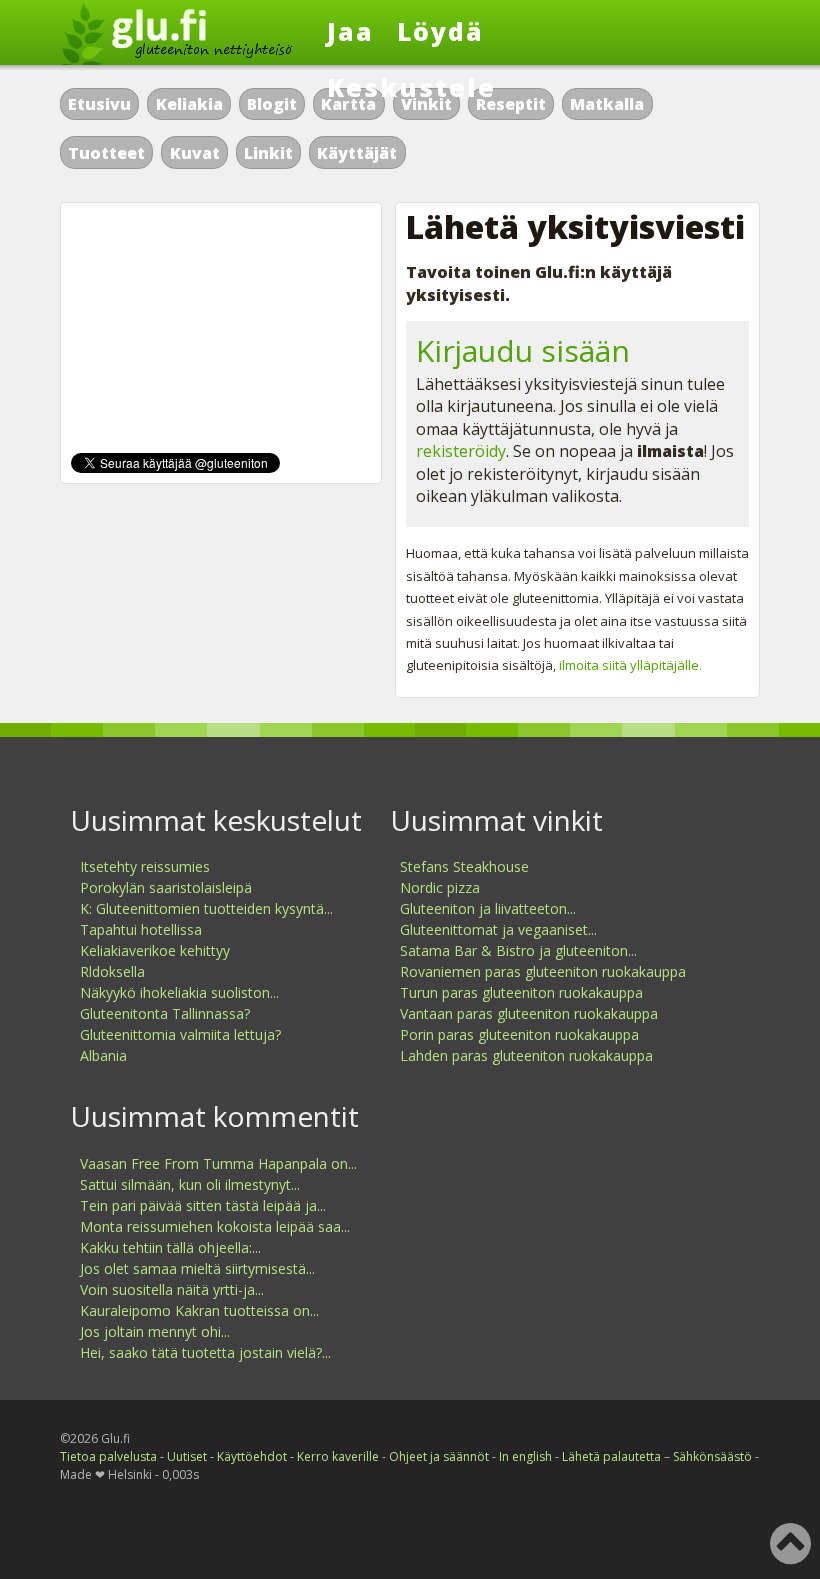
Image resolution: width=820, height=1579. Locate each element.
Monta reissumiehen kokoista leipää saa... (215, 1226)
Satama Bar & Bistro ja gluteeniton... (518, 950)
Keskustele (411, 87)
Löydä (440, 31)
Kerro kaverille (338, 1456)
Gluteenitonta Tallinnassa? (165, 1013)
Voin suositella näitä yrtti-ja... (172, 1289)
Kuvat (195, 153)
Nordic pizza (440, 887)
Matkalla (607, 104)
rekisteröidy (461, 451)
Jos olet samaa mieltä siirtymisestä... (197, 1268)
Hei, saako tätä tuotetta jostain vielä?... (205, 1352)
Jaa (350, 31)
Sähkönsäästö (712, 1456)
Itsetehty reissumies (145, 866)
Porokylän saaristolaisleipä (166, 887)
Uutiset (187, 1456)
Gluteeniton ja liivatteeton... (488, 908)
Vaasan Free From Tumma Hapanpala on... (218, 1163)
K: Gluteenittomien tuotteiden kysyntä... (206, 908)
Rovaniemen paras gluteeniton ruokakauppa (543, 971)
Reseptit (511, 104)
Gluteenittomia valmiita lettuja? (180, 1034)
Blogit (272, 104)
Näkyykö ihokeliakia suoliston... (179, 992)
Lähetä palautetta (611, 1456)
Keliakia (189, 104)
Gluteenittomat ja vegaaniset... (498, 929)
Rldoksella (112, 971)
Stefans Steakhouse (464, 866)
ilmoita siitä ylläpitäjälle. (630, 665)
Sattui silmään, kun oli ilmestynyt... (190, 1184)
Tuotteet (106, 153)
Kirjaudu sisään (523, 350)
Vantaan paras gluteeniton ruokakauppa (529, 1013)
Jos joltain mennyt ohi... (155, 1331)
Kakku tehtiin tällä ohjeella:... (170, 1247)
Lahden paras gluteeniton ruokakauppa (526, 1055)
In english (525, 1456)
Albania (103, 1055)
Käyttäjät (357, 153)
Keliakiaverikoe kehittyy (155, 950)
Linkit (268, 153)
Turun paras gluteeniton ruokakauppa (521, 992)
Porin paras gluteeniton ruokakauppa (519, 1034)
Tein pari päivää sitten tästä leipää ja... (203, 1205)
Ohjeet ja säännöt (439, 1456)
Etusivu (99, 104)
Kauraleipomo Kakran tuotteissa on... (199, 1310)
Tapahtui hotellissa (141, 929)
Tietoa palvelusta (108, 1456)
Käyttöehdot (252, 1456)
